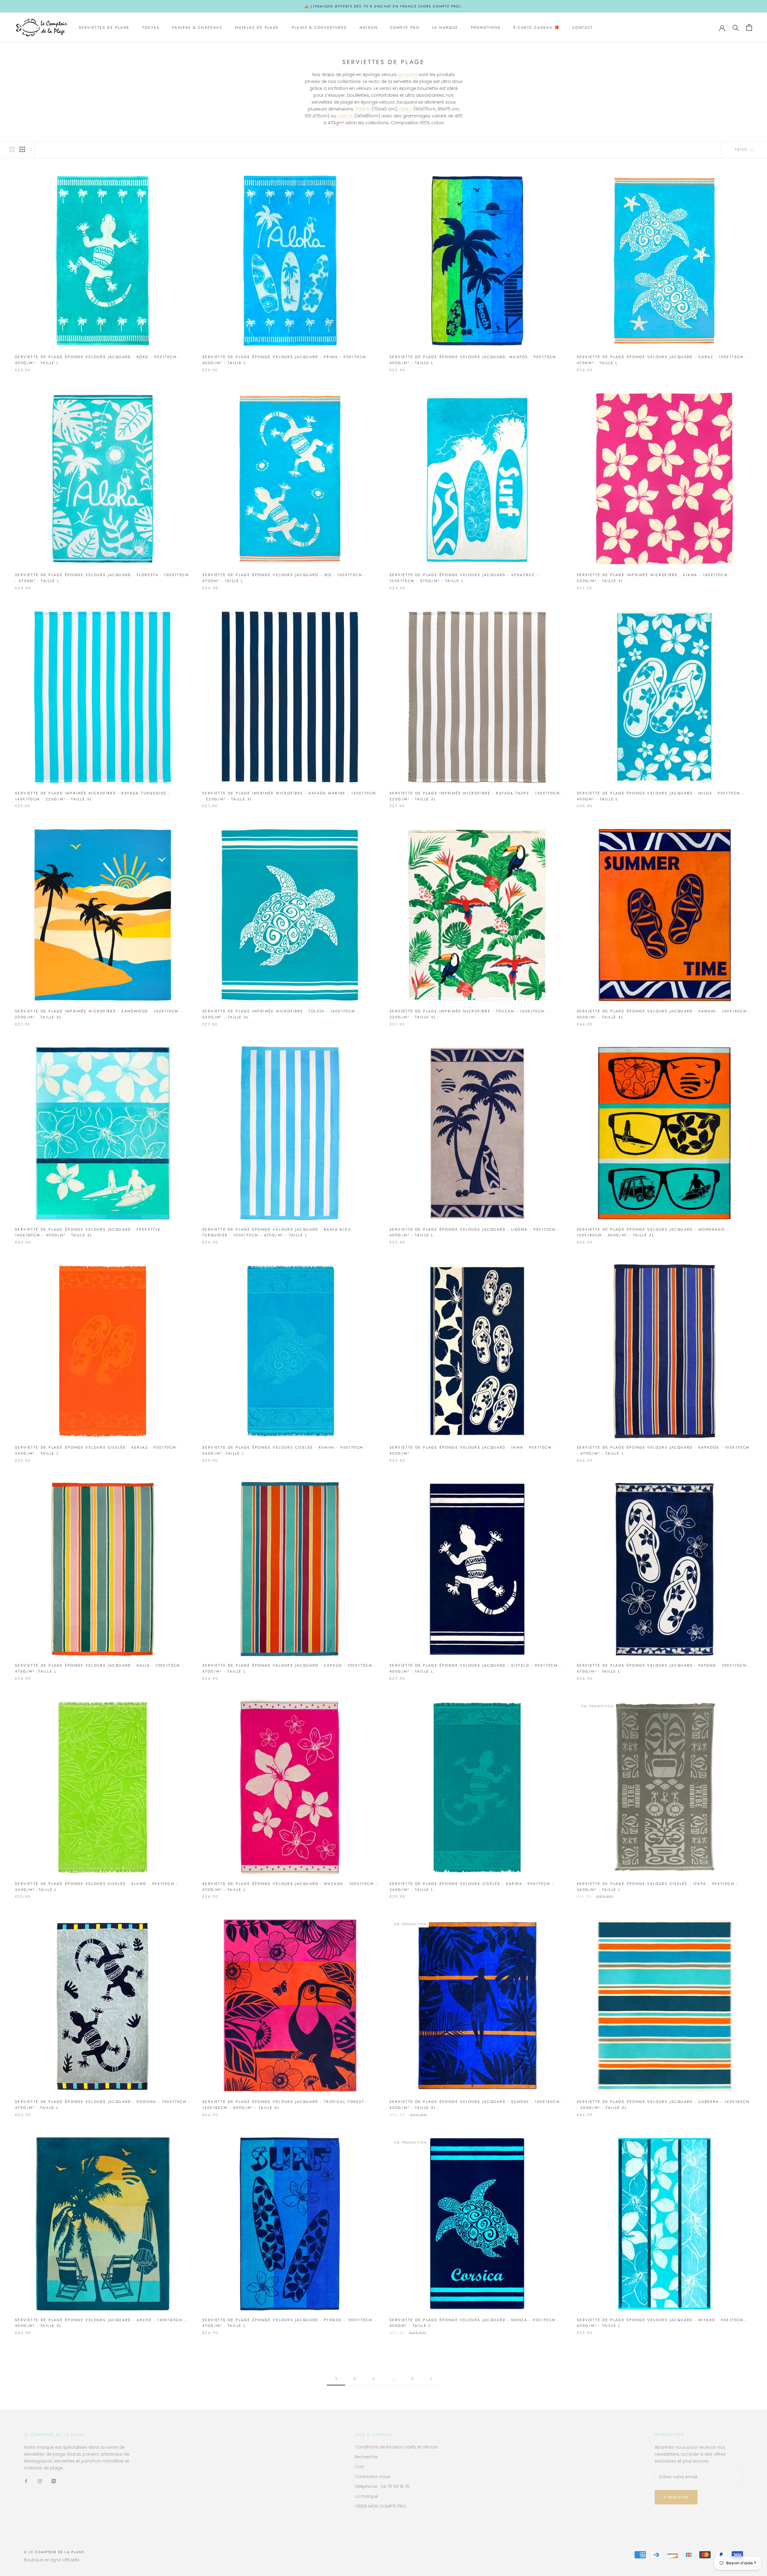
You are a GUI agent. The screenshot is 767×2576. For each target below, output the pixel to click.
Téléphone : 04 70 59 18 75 (382, 2486)
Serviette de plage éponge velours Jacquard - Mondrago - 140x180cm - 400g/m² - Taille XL (653, 1232)
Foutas (151, 28)
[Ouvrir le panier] (749, 27)
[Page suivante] (431, 2379)
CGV (360, 2467)
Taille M (363, 109)
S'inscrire (676, 2497)
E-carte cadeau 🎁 (537, 28)
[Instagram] (40, 2481)
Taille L (406, 109)
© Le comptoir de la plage (54, 2552)
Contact (583, 28)
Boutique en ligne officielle (52, 2560)
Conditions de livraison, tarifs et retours (396, 2447)
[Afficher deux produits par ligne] (12, 149)
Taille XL (345, 116)
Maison (369, 28)
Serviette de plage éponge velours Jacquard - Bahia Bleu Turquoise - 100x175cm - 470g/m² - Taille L (277, 1232)
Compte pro (405, 28)
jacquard (408, 75)
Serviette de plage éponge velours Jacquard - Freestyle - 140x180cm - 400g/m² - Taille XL (90, 1232)
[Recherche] (736, 27)
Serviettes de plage (104, 28)
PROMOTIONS (486, 28)
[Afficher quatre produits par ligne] (22, 149)
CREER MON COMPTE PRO (380, 2506)
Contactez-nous (372, 2477)
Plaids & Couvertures (319, 28)
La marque (445, 28)
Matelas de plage (257, 28)
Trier (742, 149)
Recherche (366, 2457)
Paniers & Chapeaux (197, 28)
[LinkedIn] (54, 2481)
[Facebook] (26, 2481)
